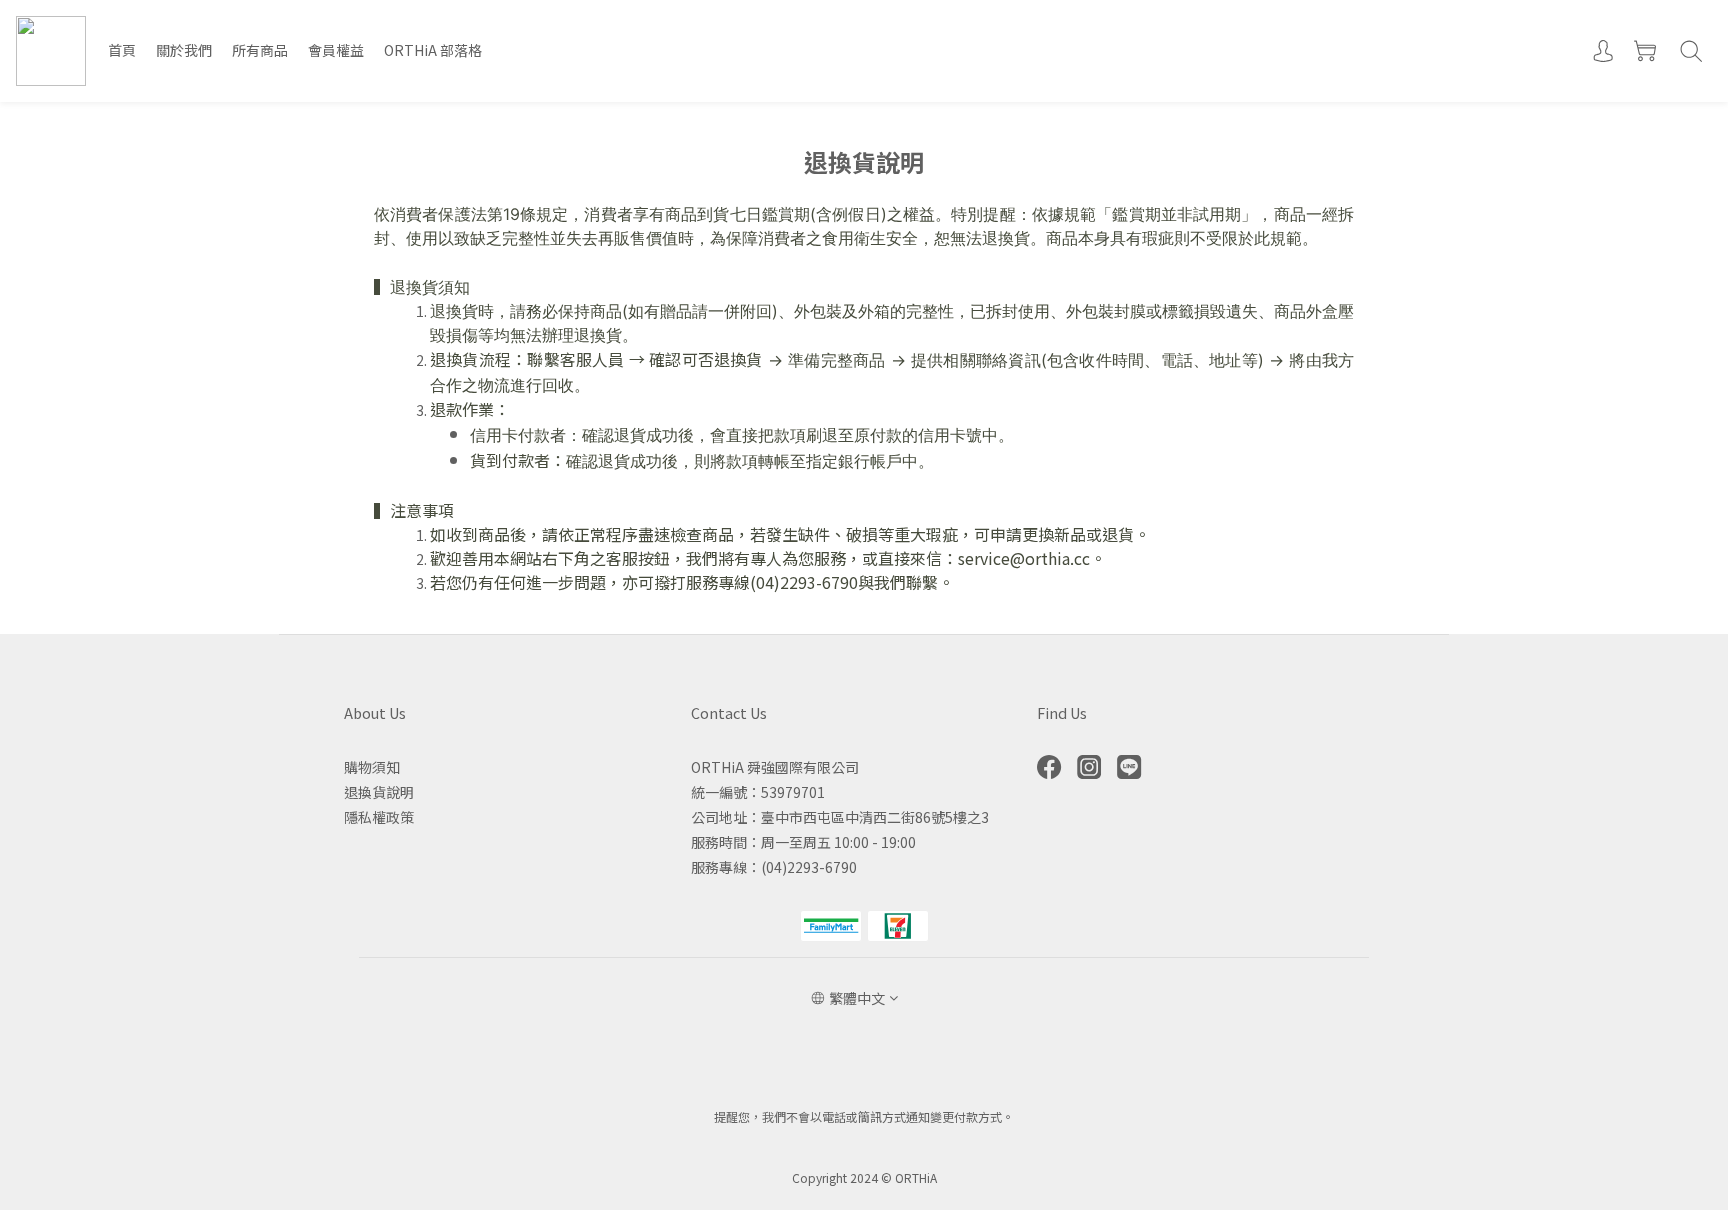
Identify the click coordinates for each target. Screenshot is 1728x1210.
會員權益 (336, 50)
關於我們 (184, 50)
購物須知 (372, 767)
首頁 (122, 50)
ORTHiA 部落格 (433, 50)
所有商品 (260, 50)
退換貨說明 (379, 792)
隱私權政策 (379, 817)
